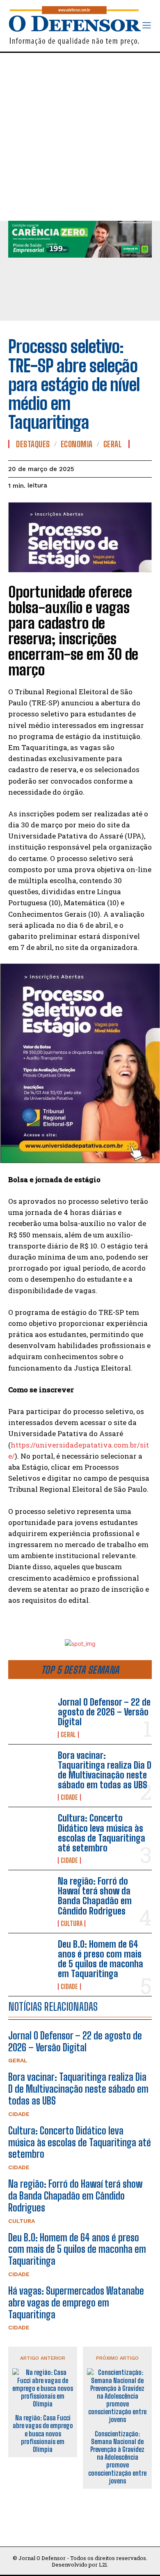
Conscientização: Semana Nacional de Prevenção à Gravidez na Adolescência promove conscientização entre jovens (117, 2457)
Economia (77, 444)
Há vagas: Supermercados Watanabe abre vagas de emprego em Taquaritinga (76, 2303)
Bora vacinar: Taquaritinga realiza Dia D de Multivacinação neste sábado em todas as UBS (105, 1770)
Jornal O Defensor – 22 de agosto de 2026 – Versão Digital (104, 1712)
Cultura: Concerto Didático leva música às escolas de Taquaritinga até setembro (102, 1833)
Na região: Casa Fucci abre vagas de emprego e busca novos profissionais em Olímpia (43, 2433)
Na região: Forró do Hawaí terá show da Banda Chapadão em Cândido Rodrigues (95, 1896)
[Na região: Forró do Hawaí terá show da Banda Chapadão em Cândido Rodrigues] (30, 1896)
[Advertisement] (80, 137)
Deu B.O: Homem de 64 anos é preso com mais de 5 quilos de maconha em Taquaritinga (101, 1959)
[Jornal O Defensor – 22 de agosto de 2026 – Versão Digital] (30, 1717)
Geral (68, 1735)
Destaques (33, 444)
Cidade (69, 1797)
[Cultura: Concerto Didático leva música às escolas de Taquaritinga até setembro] (30, 1833)
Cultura (72, 1924)
